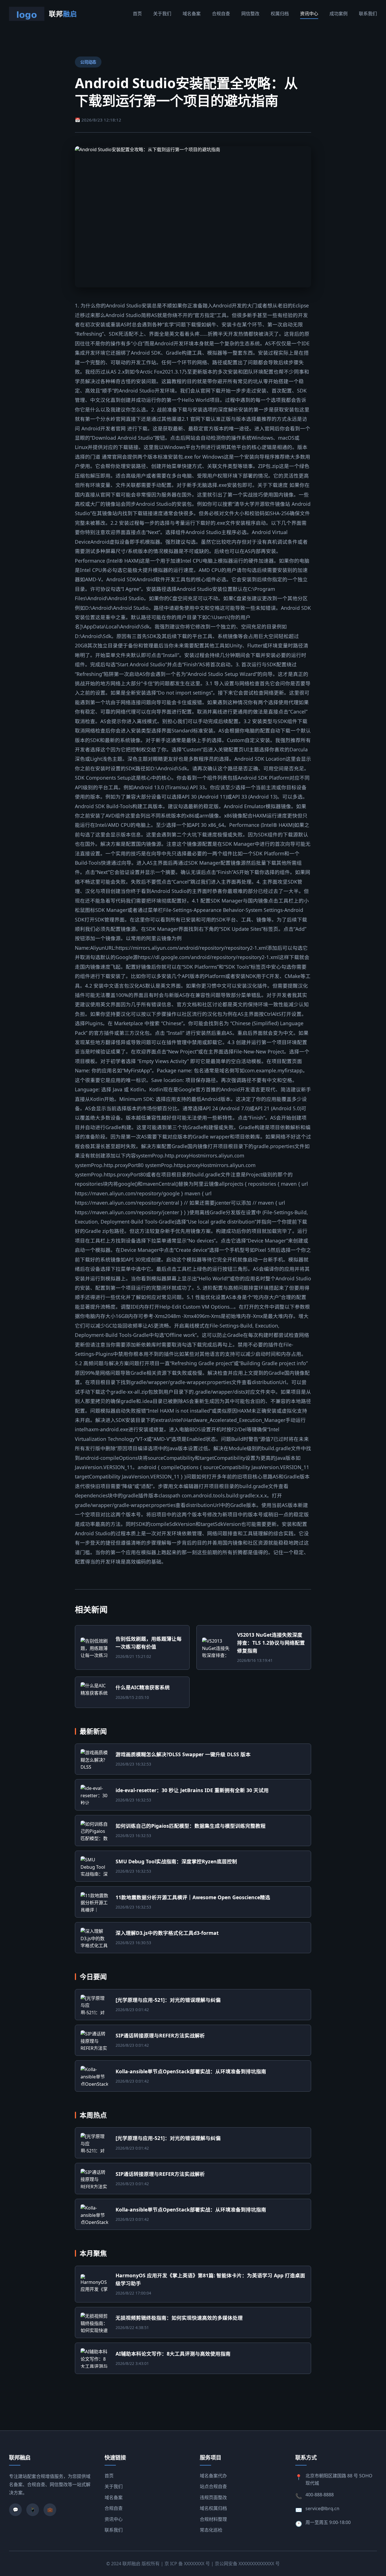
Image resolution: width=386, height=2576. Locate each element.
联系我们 (368, 14)
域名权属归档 (213, 2508)
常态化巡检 (211, 2530)
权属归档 (280, 14)
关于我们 (162, 14)
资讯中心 (309, 14)
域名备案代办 (213, 2476)
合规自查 (221, 14)
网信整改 (250, 14)
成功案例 (339, 14)
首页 (137, 14)
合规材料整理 (213, 2519)
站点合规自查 (213, 2486)
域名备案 (192, 14)
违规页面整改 (213, 2497)
